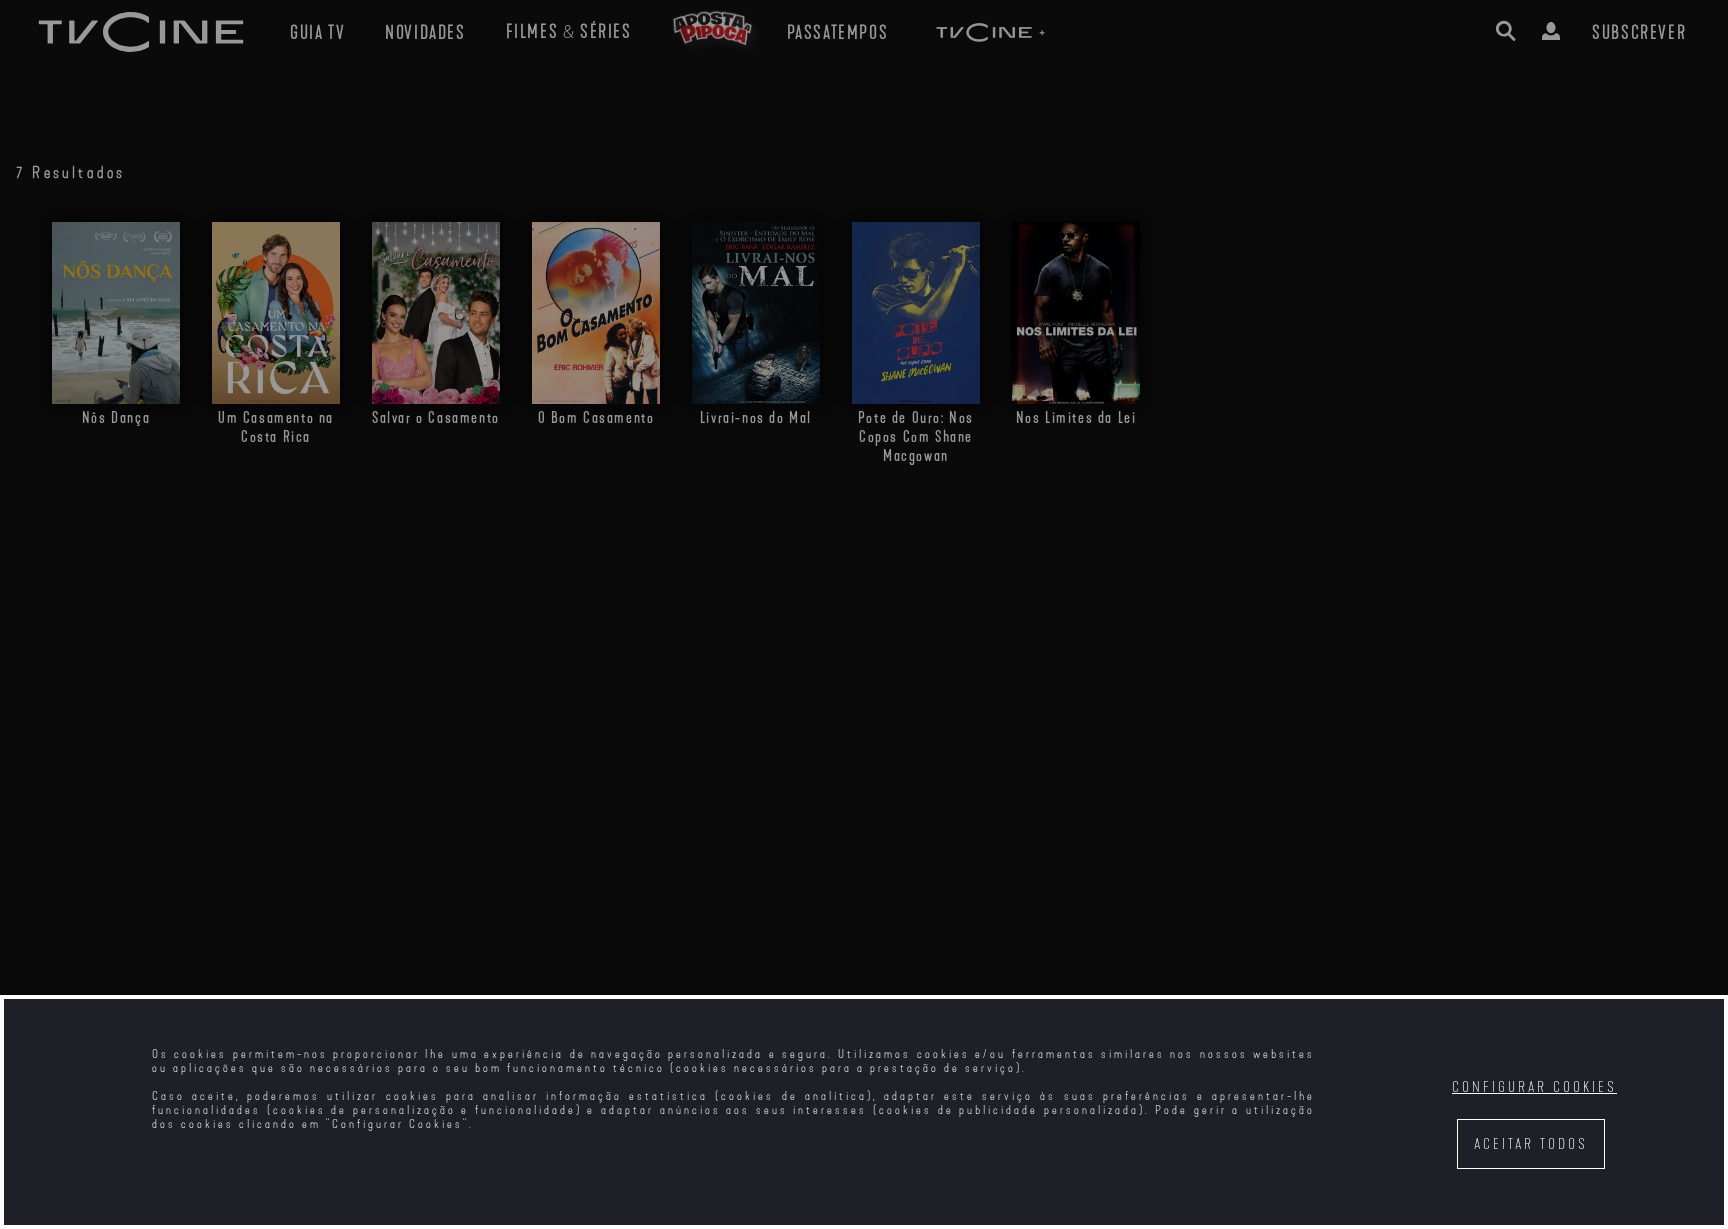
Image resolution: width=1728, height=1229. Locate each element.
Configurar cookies (1534, 1087)
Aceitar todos (1531, 1144)
